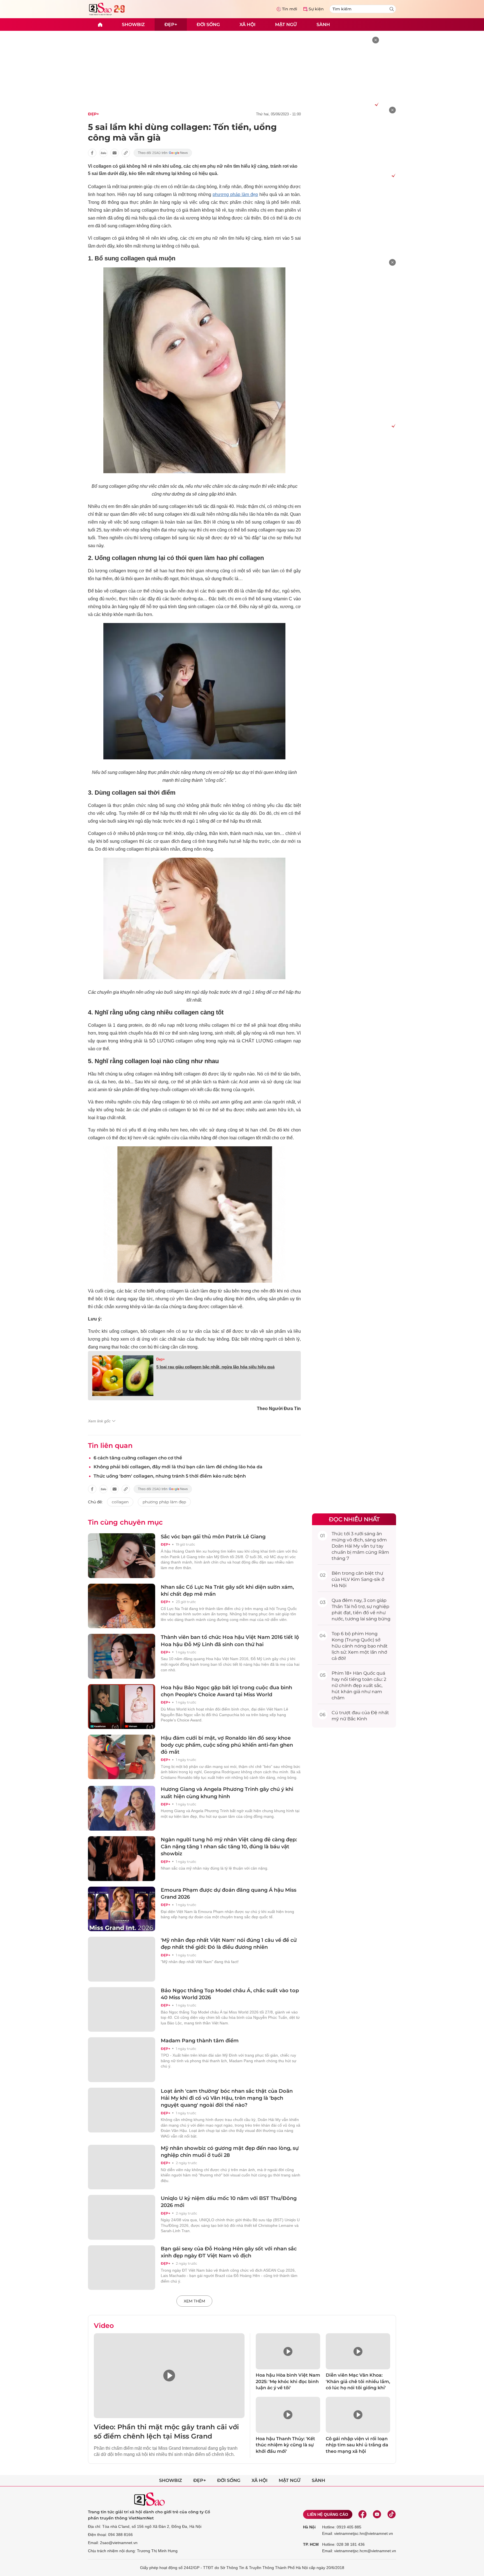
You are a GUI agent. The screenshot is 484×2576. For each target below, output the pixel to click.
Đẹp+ (171, 24)
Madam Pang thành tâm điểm (200, 2041)
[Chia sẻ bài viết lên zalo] (103, 153)
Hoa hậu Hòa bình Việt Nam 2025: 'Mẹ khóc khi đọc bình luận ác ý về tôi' (288, 2381)
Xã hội (247, 24)
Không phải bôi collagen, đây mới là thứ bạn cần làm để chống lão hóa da (178, 1467)
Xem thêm (194, 2301)
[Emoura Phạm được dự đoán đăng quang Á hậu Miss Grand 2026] (122, 1909)
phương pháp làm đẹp (235, 194)
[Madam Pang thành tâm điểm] (122, 2060)
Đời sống (208, 24)
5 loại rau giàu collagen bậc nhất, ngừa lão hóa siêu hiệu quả (215, 1367)
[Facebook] (362, 2514)
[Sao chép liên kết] (126, 153)
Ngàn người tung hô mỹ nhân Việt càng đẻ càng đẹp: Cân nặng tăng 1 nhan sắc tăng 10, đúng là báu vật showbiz (229, 1847)
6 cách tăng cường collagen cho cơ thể (138, 1458)
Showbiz (133, 24)
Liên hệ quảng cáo (328, 2514)
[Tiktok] (392, 2514)
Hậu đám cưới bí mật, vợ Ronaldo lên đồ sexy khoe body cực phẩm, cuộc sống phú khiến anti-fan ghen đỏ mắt (227, 1745)
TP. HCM (311, 2544)
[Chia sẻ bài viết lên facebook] (92, 153)
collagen (120, 1502)
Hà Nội (309, 2527)
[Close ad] (376, 40)
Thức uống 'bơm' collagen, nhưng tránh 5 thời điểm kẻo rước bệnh (170, 1476)
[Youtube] (377, 2514)
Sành (323, 24)
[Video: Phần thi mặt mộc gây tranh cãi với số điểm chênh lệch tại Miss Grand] (169, 2376)
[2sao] (100, 25)
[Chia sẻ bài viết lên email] (115, 153)
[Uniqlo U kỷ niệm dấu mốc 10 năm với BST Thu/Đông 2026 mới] (122, 2217)
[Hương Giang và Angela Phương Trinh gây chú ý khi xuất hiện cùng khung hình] (122, 1808)
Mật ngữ (286, 24)
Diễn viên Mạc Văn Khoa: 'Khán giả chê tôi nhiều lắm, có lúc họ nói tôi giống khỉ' (358, 2381)
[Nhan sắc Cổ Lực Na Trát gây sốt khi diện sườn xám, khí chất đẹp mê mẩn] (122, 1606)
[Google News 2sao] (163, 153)
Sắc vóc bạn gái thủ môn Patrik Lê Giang (213, 1537)
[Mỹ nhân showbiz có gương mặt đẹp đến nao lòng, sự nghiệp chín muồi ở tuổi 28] (122, 2167)
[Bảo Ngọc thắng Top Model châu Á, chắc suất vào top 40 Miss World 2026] (122, 2010)
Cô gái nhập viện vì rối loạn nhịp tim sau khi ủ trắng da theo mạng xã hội (357, 2445)
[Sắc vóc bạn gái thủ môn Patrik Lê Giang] (122, 1556)
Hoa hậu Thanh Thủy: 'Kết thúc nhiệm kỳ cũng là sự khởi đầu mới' (285, 2445)
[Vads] (376, 104)
